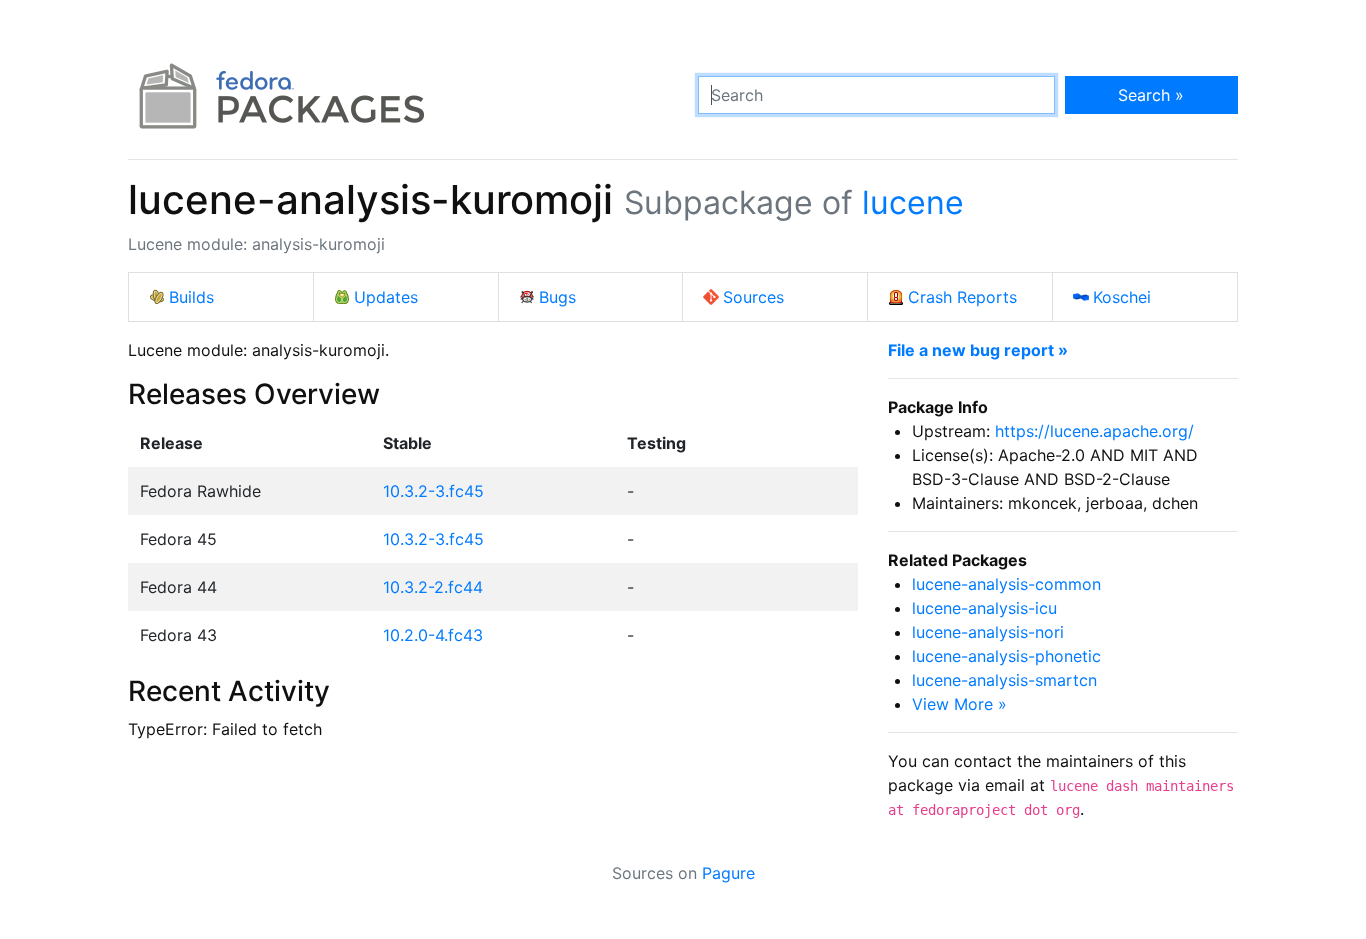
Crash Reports (962, 297)
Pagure (728, 873)
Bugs (557, 297)
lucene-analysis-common (1006, 584)
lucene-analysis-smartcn (1004, 680)
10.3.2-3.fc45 (433, 491)
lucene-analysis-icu (984, 608)
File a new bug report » (978, 350)
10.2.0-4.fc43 (433, 635)
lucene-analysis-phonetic (1006, 656)
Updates (386, 297)
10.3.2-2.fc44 (433, 587)
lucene (913, 202)
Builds (191, 297)
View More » (959, 704)
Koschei (1122, 297)
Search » (1151, 95)
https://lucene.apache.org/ (1094, 431)
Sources (753, 297)
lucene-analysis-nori (988, 632)
